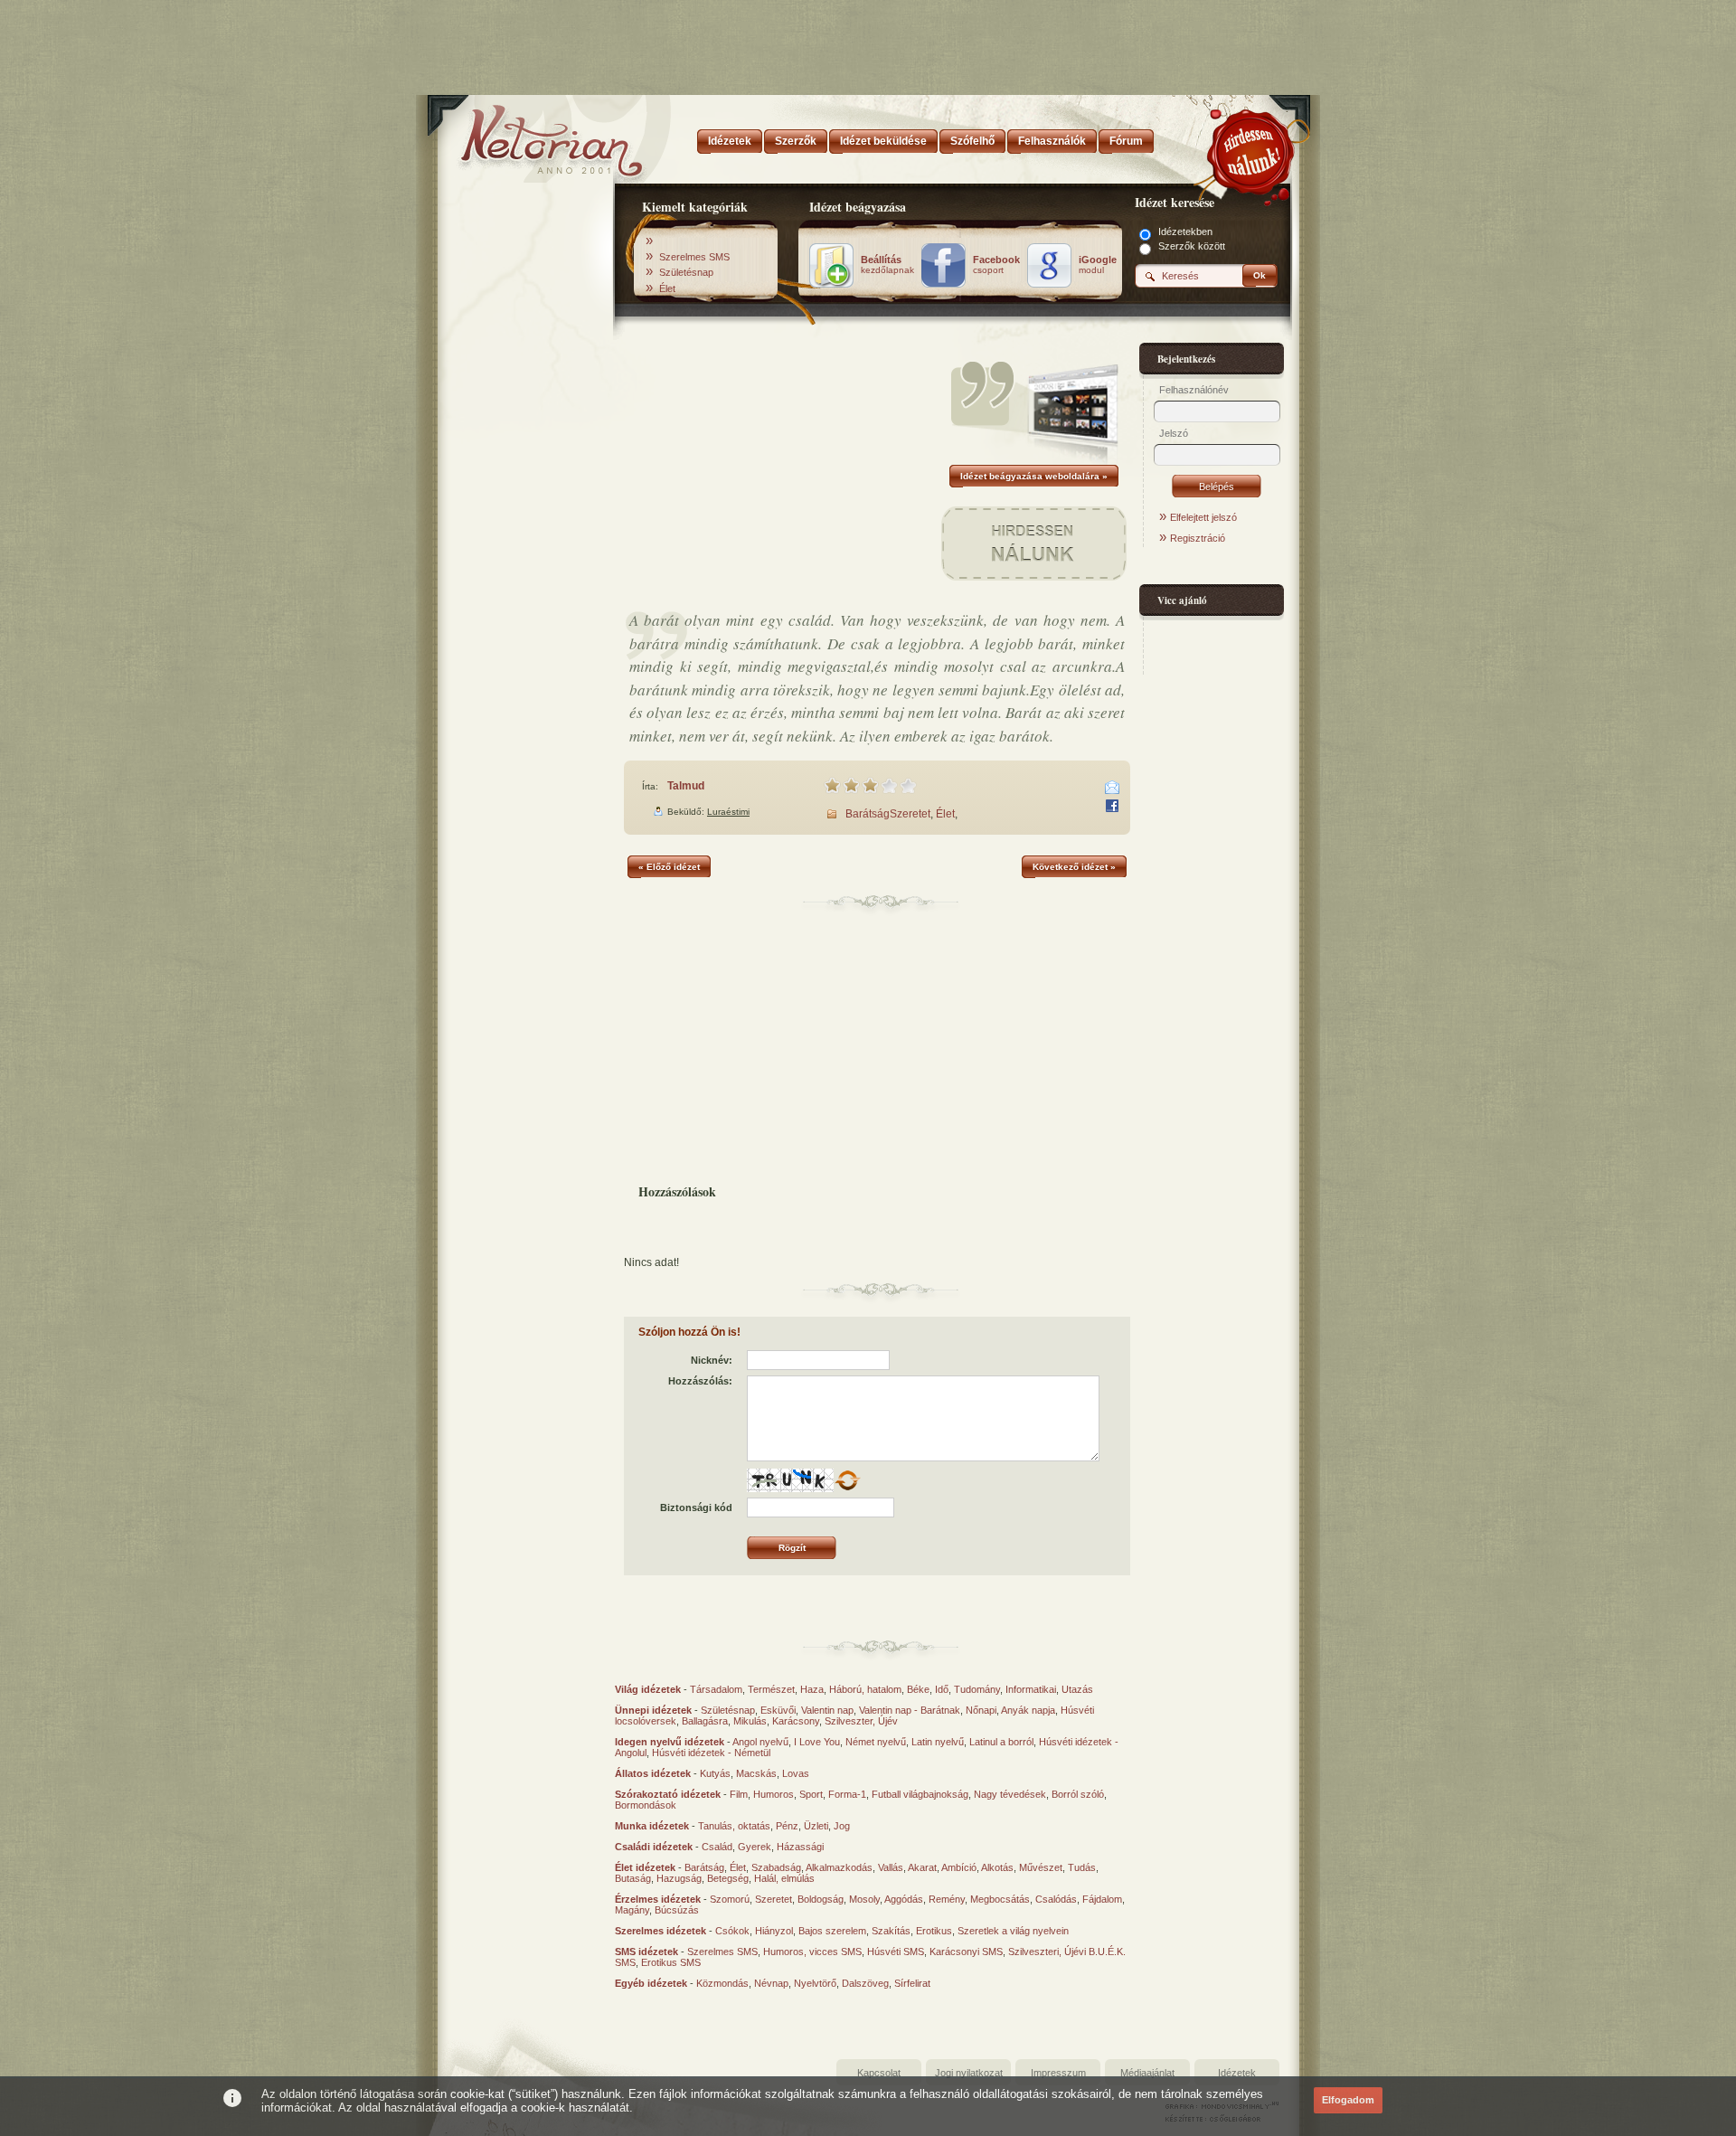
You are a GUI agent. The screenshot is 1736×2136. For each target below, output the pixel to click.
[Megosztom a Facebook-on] (1112, 806)
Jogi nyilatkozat (969, 2073)
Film (739, 1794)
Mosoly (864, 1899)
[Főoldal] (524, 136)
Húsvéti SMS (896, 1952)
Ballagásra (705, 1721)
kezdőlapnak (887, 265)
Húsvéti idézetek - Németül (711, 1753)
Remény (947, 1899)
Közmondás (722, 1983)
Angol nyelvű (760, 1742)
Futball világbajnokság (920, 1794)
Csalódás (1056, 1899)
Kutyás (715, 1773)
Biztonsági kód (696, 1507)
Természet (771, 1689)
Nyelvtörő (815, 1983)
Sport (811, 1794)
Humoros (774, 1794)
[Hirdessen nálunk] (1252, 149)
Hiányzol (774, 1931)
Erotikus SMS (671, 1962)
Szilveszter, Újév (861, 1721)
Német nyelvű (876, 1742)
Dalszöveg (865, 1983)
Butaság (633, 1878)
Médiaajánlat (1147, 2073)
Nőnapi (981, 1710)
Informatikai (1031, 1689)
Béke (918, 1689)
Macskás (756, 1773)
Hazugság (679, 1878)
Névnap (771, 1983)
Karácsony (796, 1721)
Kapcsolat (879, 2073)
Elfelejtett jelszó (1203, 517)
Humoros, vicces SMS (812, 1952)
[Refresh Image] (847, 1489)
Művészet (1041, 1867)
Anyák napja (1028, 1710)
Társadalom (716, 1689)
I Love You (817, 1742)
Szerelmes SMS (694, 257)
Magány (632, 1910)
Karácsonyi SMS (966, 1952)
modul (1098, 265)
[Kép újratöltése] (847, 1480)
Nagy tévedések (1010, 1794)
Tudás (1082, 1867)
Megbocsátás (1000, 1899)
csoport (996, 265)
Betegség (728, 1878)
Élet (667, 288)
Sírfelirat (912, 1983)
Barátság (868, 814)
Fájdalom (1102, 1899)
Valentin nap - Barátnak (910, 1710)
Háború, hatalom (865, 1689)
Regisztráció (1198, 538)
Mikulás (750, 1721)
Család (717, 1847)
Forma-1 (847, 1794)
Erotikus (934, 1931)
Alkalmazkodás (839, 1867)
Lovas (796, 1773)
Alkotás (997, 1867)
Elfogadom (1348, 2100)
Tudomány (977, 1689)
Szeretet (910, 814)
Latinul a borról (1001, 1742)
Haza (812, 1689)
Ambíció (959, 1867)
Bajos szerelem (832, 1931)
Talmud (686, 786)
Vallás (891, 1867)
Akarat (922, 1867)
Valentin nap (827, 1710)
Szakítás (891, 1931)
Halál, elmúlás (784, 1878)
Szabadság (776, 1867)
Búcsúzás (677, 1910)
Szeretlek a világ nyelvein (1013, 1931)
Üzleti (816, 1826)
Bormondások (646, 1805)
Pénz (787, 1826)
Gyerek (755, 1847)
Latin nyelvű (938, 1742)
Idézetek (1237, 2073)
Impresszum (1058, 2073)
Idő (942, 1689)
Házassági (800, 1847)
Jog (842, 1826)
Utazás (1077, 1689)
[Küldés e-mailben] (1112, 788)
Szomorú (730, 1899)
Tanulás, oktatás (734, 1826)
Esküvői (778, 1710)
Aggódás (904, 1899)
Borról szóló (1078, 1794)
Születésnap (686, 272)
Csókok (732, 1931)
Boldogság (821, 1899)
